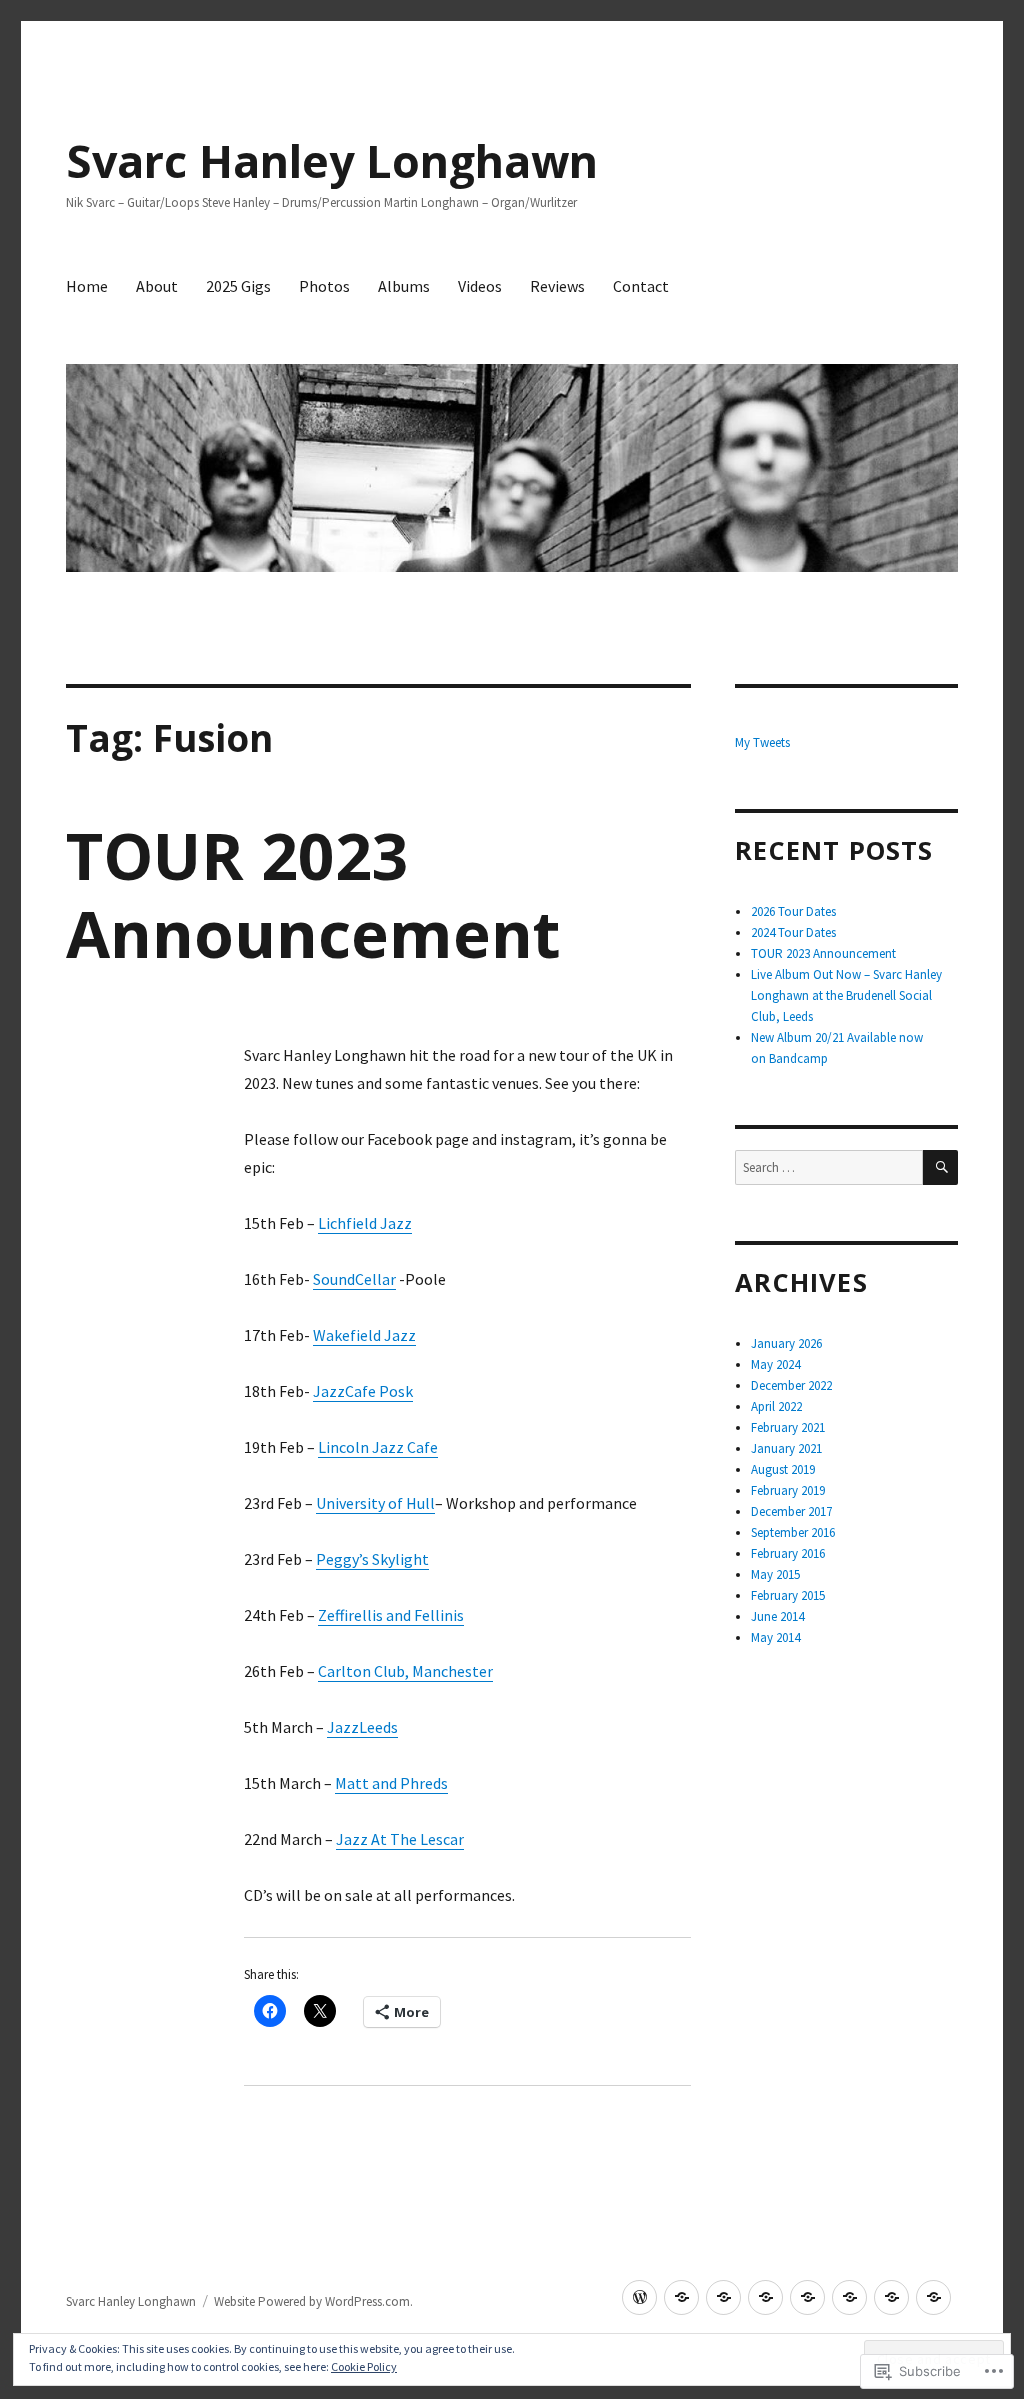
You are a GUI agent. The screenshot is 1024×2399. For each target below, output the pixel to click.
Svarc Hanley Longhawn (332, 160)
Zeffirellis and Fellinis (391, 1615)
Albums (404, 286)
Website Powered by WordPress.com (312, 2301)
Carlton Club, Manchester (405, 1671)
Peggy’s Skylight (372, 1559)
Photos (324, 286)
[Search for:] (829, 1167)
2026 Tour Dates (793, 911)
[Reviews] (891, 2297)
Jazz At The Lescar (400, 1839)
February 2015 (788, 1595)
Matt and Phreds (391, 1783)
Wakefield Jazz (364, 1335)
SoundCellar (354, 1279)
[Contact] (933, 2297)
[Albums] (807, 2297)
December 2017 (791, 1511)
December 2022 (791, 1385)
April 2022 (776, 1406)
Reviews (557, 286)
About (157, 286)
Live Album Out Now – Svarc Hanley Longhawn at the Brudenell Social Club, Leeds (846, 995)
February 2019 (788, 1490)
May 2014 (775, 1637)
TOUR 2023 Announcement (313, 894)
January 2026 (786, 1343)
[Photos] (765, 2297)
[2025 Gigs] (723, 2297)
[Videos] (849, 2297)
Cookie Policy (364, 2366)
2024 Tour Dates (793, 932)
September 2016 (793, 1532)
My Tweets (762, 742)
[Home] (639, 2297)
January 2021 (786, 1448)
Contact (641, 286)
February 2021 (788, 1427)
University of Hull (375, 1503)
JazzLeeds (362, 1727)
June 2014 (777, 1616)
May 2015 (775, 1574)
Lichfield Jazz (365, 1223)
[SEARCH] (940, 1167)
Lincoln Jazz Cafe (378, 1447)
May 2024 (775, 1364)
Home (87, 286)
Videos (480, 286)
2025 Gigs (238, 286)
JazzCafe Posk (363, 1391)
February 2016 (788, 1553)
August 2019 (783, 1469)
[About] (681, 2297)
